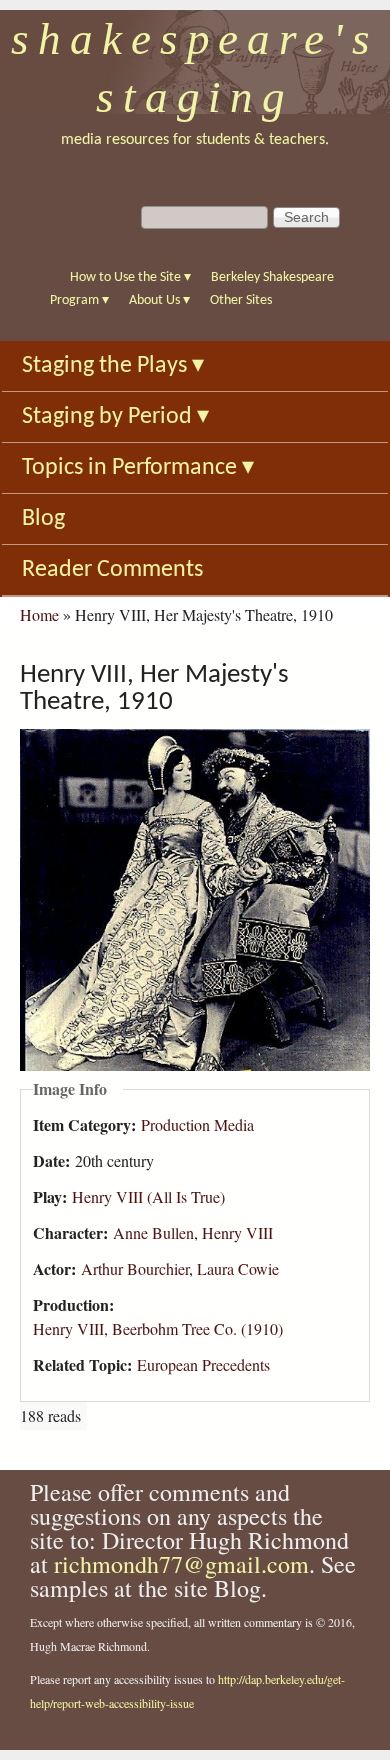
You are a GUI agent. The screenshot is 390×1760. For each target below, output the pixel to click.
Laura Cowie (238, 1268)
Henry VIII (237, 1232)
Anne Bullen (153, 1232)
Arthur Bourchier (135, 1268)
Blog (43, 519)
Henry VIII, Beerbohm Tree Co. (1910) (158, 1328)
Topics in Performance (138, 468)
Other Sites (241, 300)
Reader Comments (112, 570)
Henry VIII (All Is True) (148, 1196)
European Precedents (203, 1364)
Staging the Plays (113, 366)
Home (39, 614)
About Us (159, 300)
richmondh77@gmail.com (181, 1564)
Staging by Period (115, 417)
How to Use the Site (130, 277)
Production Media (197, 1124)
